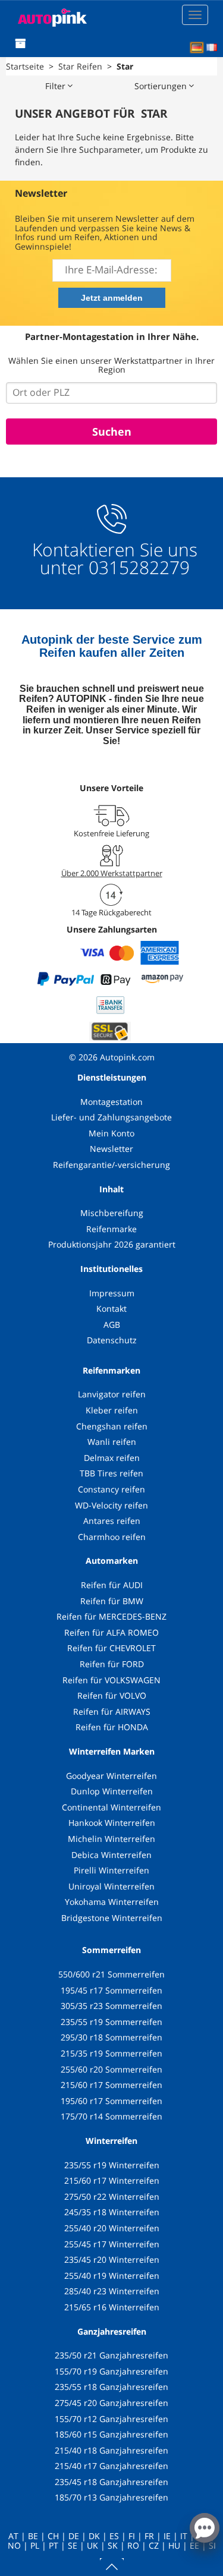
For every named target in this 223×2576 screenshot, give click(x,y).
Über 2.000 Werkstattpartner (112, 873)
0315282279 (137, 567)
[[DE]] (197, 48)
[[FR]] (212, 48)
